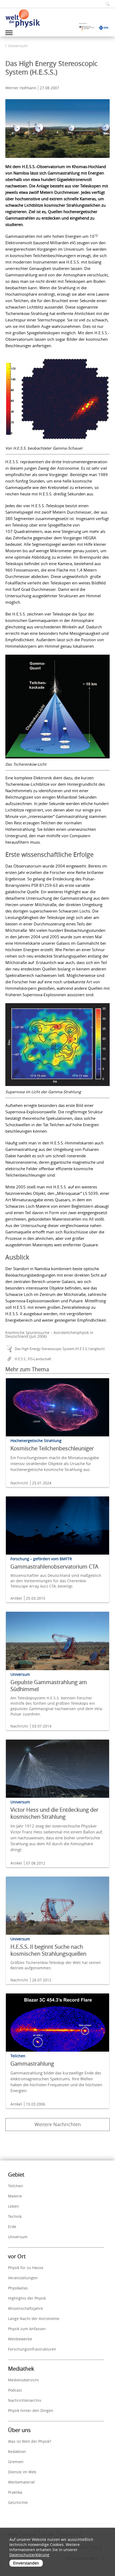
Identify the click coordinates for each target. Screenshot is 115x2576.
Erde (12, 2227)
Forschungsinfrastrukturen (32, 2349)
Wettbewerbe (20, 2339)
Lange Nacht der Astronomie (34, 2319)
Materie (15, 2196)
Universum (18, 46)
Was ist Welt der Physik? (30, 2441)
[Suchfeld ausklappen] (106, 4)
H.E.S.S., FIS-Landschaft (33, 1359)
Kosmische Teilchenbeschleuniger (52, 1448)
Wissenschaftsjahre (26, 2308)
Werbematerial (21, 2482)
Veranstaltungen (23, 2278)
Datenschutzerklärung (29, 2555)
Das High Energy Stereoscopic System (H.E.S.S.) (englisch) (60, 1349)
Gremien (16, 2462)
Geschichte (18, 2502)
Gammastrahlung (32, 2064)
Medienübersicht (23, 2380)
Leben (14, 2206)
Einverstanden (26, 2563)
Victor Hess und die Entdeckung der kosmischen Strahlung (54, 1813)
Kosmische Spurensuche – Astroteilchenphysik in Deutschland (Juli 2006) (49, 1334)
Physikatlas (18, 2288)
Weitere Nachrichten (58, 2124)
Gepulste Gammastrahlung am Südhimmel (49, 1686)
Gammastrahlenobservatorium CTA (54, 1567)
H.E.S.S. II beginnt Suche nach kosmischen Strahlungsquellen (48, 1950)
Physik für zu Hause (26, 2268)
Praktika (15, 2492)
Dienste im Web (22, 2472)
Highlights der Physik (27, 2298)
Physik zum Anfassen (27, 2329)
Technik (15, 2216)
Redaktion (17, 2451)
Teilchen (16, 2186)
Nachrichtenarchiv (25, 2400)
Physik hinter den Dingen (31, 2410)
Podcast (15, 2390)
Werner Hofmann (21, 88)
